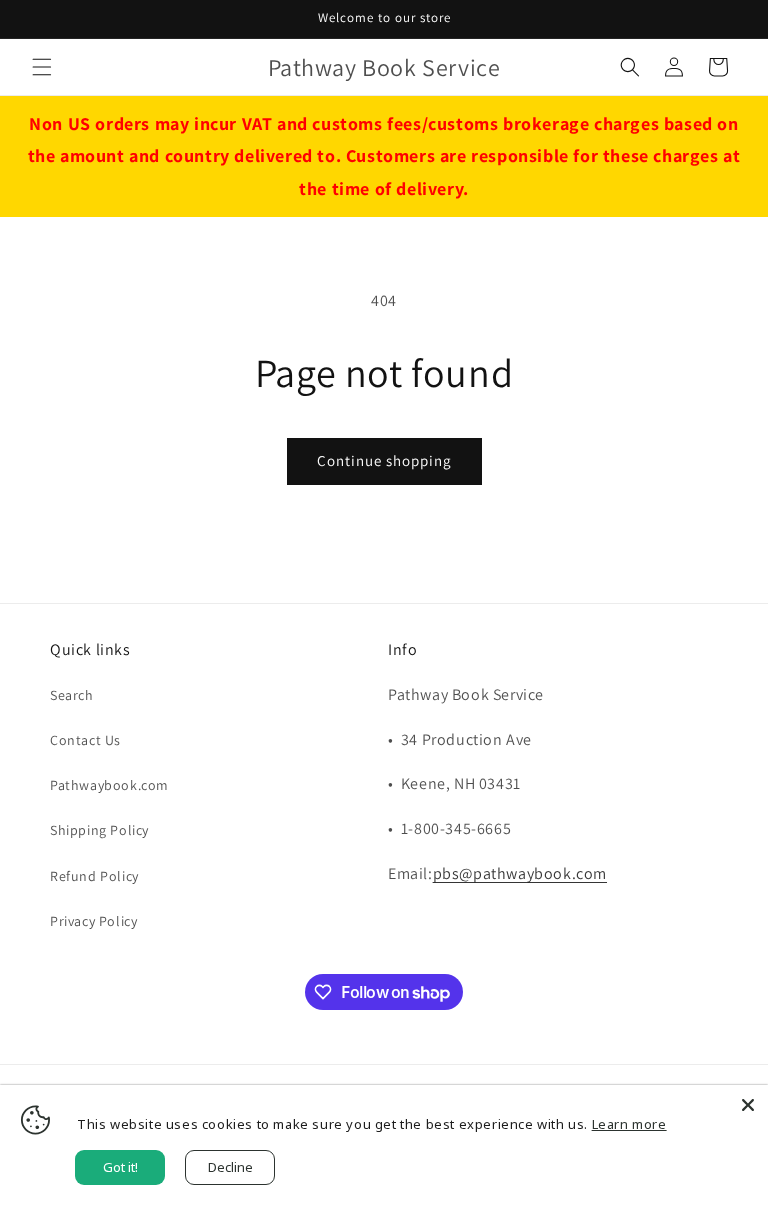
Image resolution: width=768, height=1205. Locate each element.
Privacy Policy (93, 921)
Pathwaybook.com (109, 785)
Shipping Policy (99, 830)
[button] (42, 67)
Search (72, 695)
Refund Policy (94, 876)
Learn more (629, 1124)
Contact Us (85, 740)
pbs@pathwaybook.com (520, 873)
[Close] (748, 1105)
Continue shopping (384, 460)
